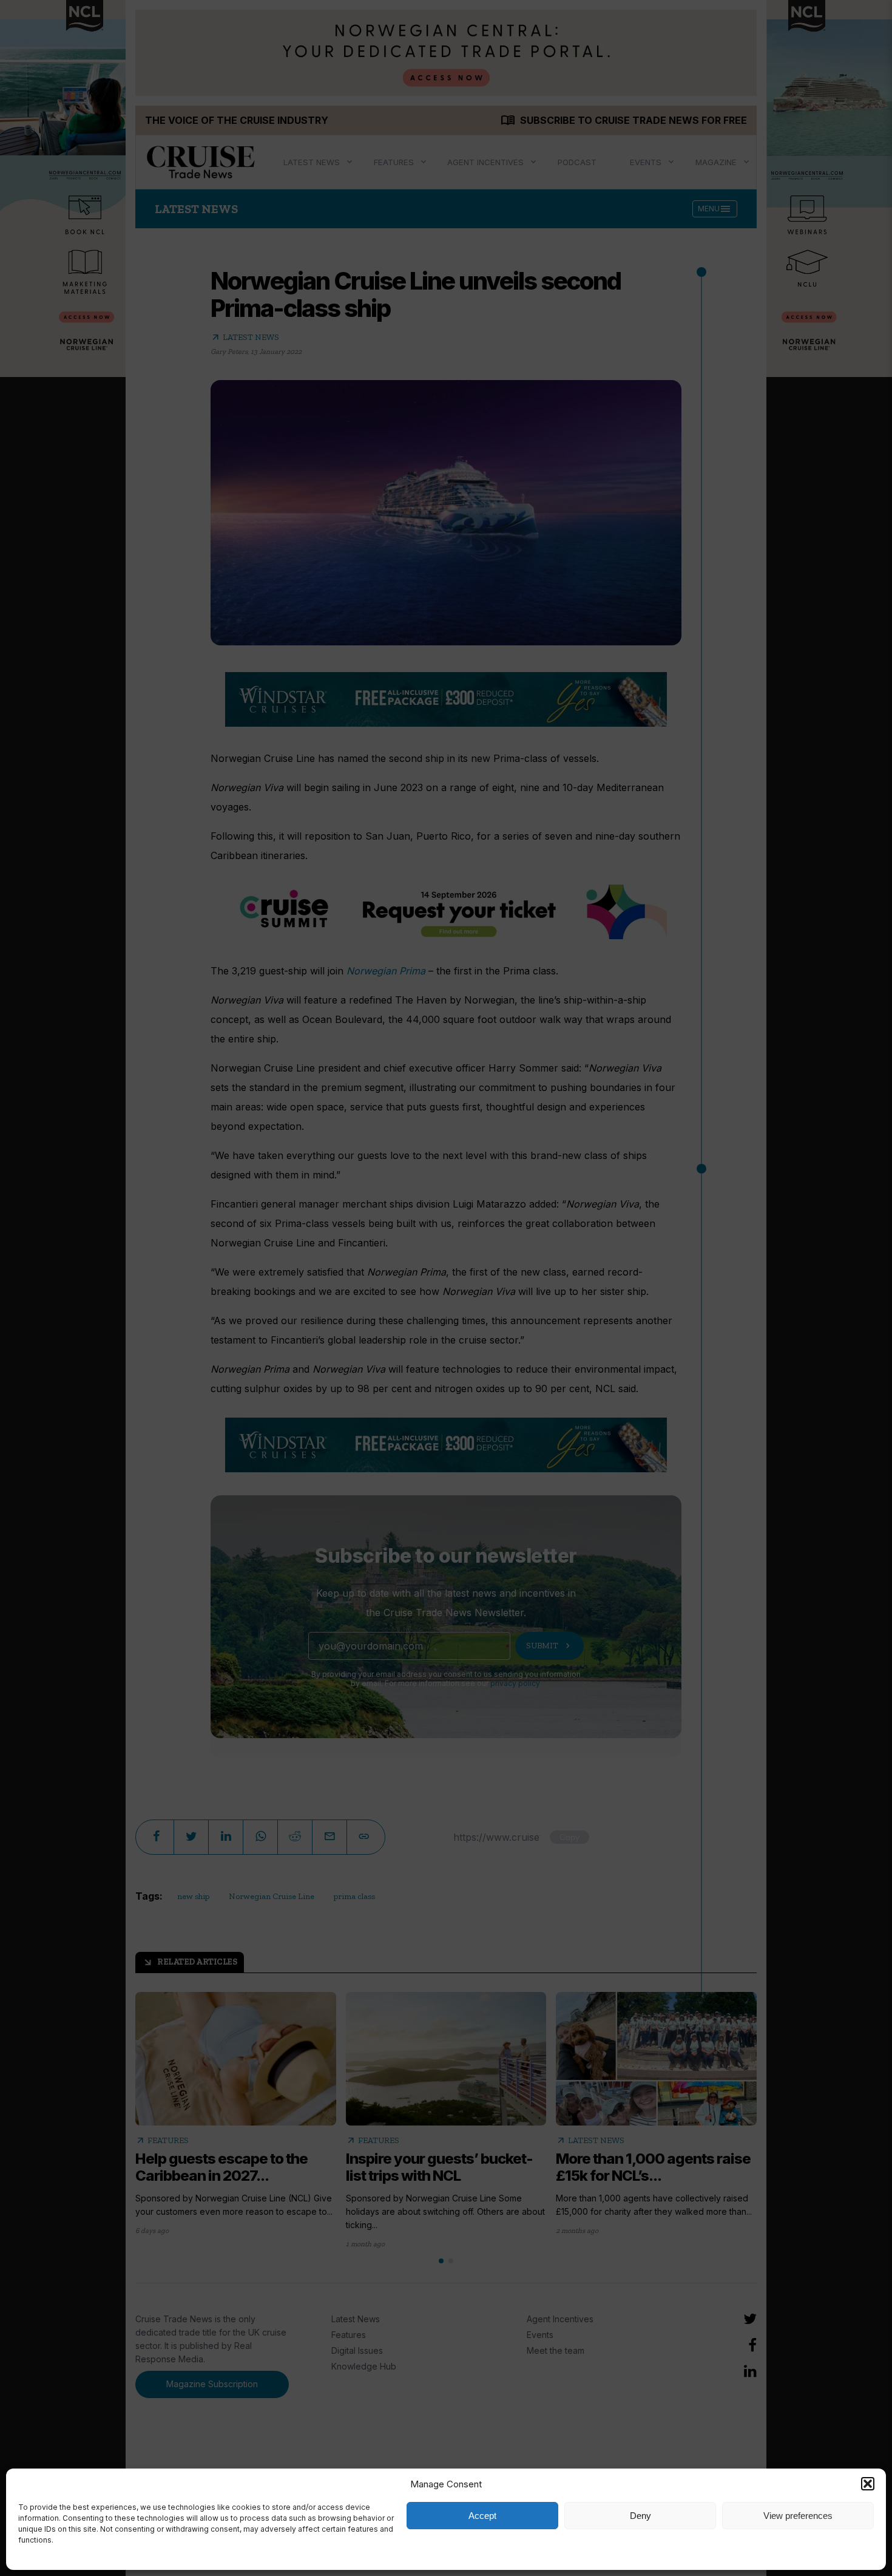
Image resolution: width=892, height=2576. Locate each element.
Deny (640, 2516)
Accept (482, 2516)
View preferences (798, 2516)
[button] (868, 2484)
